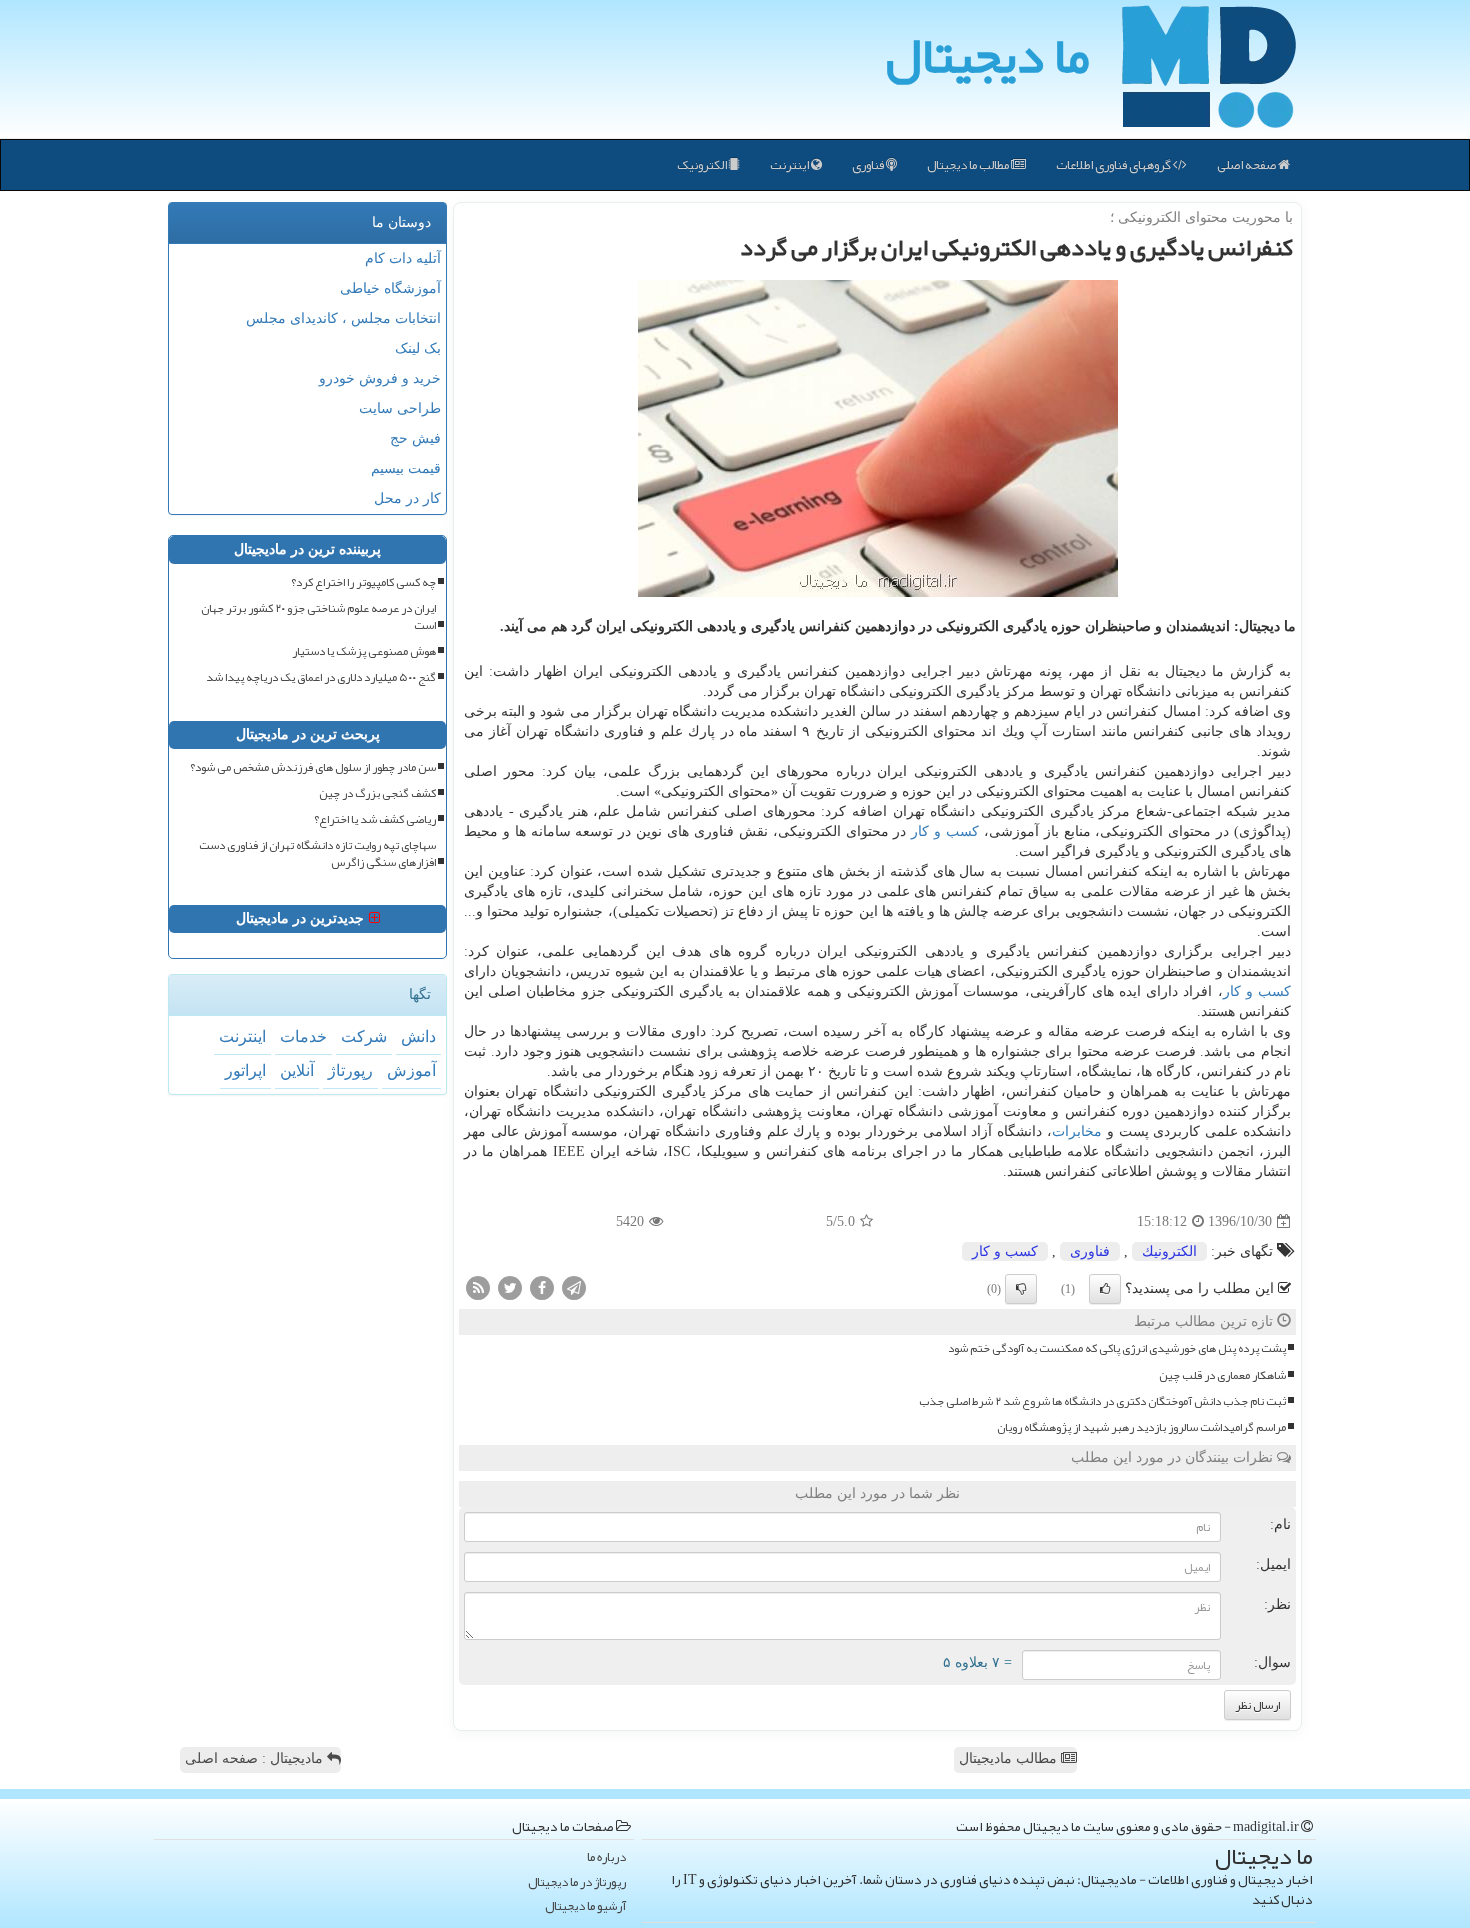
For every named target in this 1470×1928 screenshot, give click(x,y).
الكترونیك (1169, 1251)
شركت (364, 1036)
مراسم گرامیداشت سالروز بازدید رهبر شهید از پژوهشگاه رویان (1141, 1427)
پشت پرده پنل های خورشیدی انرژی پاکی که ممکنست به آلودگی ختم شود (1117, 1348)
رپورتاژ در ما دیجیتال (577, 1882)
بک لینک (418, 348)
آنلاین (297, 1070)
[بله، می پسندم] (1105, 1289)
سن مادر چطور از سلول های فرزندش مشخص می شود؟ (313, 767)
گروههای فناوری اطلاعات (1114, 165)
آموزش (411, 1070)
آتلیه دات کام (403, 258)
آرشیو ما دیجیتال (585, 1906)
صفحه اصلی (1247, 165)
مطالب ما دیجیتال (969, 165)
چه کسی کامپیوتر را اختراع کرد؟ (363, 582)
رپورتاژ (350, 1070)
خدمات (303, 1036)
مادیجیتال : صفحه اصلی (256, 1758)
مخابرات (1077, 1131)
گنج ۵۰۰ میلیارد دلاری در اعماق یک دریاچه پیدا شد (321, 677)
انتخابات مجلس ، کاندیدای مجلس (343, 318)
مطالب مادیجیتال (1010, 1758)
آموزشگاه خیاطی (390, 288)
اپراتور (245, 1070)
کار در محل (407, 498)
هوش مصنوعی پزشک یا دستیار (364, 651)
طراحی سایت (400, 408)
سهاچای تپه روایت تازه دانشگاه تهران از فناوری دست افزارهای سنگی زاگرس (317, 854)
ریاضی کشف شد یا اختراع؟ (375, 819)
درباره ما (606, 1857)
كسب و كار (945, 831)
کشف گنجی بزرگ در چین (377, 793)
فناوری (869, 165)
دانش (418, 1036)
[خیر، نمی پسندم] (1021, 1289)
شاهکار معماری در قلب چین (1222, 1375)
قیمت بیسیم (406, 468)
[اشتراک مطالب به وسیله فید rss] (478, 1287)
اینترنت (790, 165)
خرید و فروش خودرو (380, 378)
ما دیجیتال (987, 55)
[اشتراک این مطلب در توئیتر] (510, 1287)
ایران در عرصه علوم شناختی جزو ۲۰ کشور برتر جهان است (318, 617)
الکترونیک (703, 165)
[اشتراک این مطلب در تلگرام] (574, 1287)
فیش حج (415, 438)
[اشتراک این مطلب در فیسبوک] (542, 1287)
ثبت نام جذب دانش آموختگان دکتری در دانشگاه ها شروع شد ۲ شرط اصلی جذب (1102, 1401)
